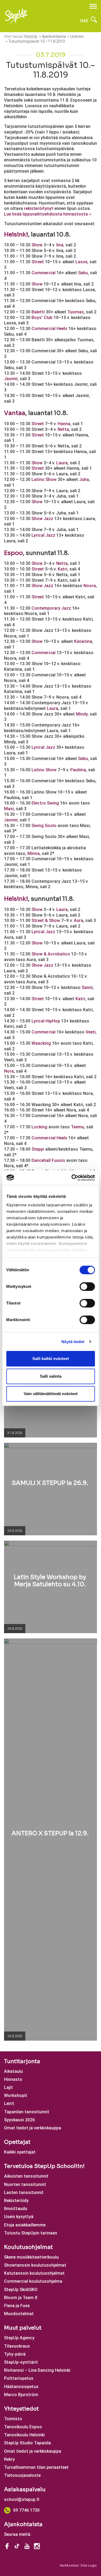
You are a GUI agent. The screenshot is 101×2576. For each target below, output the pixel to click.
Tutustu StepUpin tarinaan (31, 2233)
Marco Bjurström (21, 2395)
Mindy (82, 714)
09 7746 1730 (26, 2510)
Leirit (9, 2104)
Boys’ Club (42, 318)
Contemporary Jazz (51, 608)
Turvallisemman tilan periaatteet (36, 2467)
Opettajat (17, 2142)
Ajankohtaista (23, 2524)
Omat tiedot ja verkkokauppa (33, 2128)
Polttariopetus (19, 2378)
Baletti (38, 312)
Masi (9, 809)
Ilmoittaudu (16, 2209)
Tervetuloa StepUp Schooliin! (44, 2166)
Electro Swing (45, 803)
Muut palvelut (23, 2328)
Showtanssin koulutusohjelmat (35, 2265)
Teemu (77, 1127)
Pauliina (78, 770)
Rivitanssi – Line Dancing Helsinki (37, 2370)
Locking (39, 1127)
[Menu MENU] (93, 6)
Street (38, 262)
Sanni (87, 987)
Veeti (91, 1032)
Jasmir (11, 379)
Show (37, 245)
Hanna (64, 424)
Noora (90, 586)
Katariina (83, 641)
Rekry (9, 2459)
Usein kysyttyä (19, 2217)
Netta (63, 429)
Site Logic (89, 2565)
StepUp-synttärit (21, 2362)
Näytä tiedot (73, 1342)
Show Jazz (42, 519)
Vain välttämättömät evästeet (51, 1394)
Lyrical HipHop (46, 1021)
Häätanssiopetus (21, 2387)
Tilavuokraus (17, 2346)
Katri (62, 569)
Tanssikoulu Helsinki (24, 2435)
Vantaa (15, 413)
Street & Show (46, 920)
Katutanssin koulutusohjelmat (34, 2273)
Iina (60, 245)
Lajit (8, 2087)
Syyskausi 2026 (19, 2120)
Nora (9, 1071)
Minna (34, 853)
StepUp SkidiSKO (21, 2290)
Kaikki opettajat (20, 2152)
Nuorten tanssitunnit (25, 2184)
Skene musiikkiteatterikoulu (31, 2257)
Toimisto (13, 2419)
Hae (85, 21)
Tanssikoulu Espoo (23, 2427)
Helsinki (16, 234)
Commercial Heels (49, 329)
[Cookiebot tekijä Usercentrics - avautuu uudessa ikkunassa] (72, 1178)
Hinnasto (13, 2079)
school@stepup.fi (22, 2499)
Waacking (41, 1043)
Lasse (81, 262)
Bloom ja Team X (21, 2298)
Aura (79, 920)
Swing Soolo (44, 826)
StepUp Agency (19, 2338)
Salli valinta (51, 1376)
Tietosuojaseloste (22, 2475)
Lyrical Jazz (43, 535)
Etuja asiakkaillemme (25, 2225)
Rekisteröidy (16, 2201)
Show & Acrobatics (51, 954)
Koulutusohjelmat (28, 2247)
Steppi (38, 1149)
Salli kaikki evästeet (51, 1359)
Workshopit (16, 2095)
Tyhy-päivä (15, 2354)
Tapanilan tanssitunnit (27, 2112)
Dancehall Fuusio (48, 1160)
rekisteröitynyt (39, 208)
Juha (84, 479)
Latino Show (44, 479)
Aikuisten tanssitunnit (26, 2176)
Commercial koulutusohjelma (33, 2281)
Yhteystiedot (21, 2409)
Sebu (83, 273)
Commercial (43, 273)
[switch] (87, 1287)
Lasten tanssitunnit (24, 2193)
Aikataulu (13, 2071)
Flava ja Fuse (17, 2306)
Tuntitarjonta (22, 2061)
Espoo (13, 553)
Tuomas (76, 312)
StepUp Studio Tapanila (27, 2443)
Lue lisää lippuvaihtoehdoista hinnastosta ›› (48, 214)
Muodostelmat (19, 2314)
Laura (62, 463)
